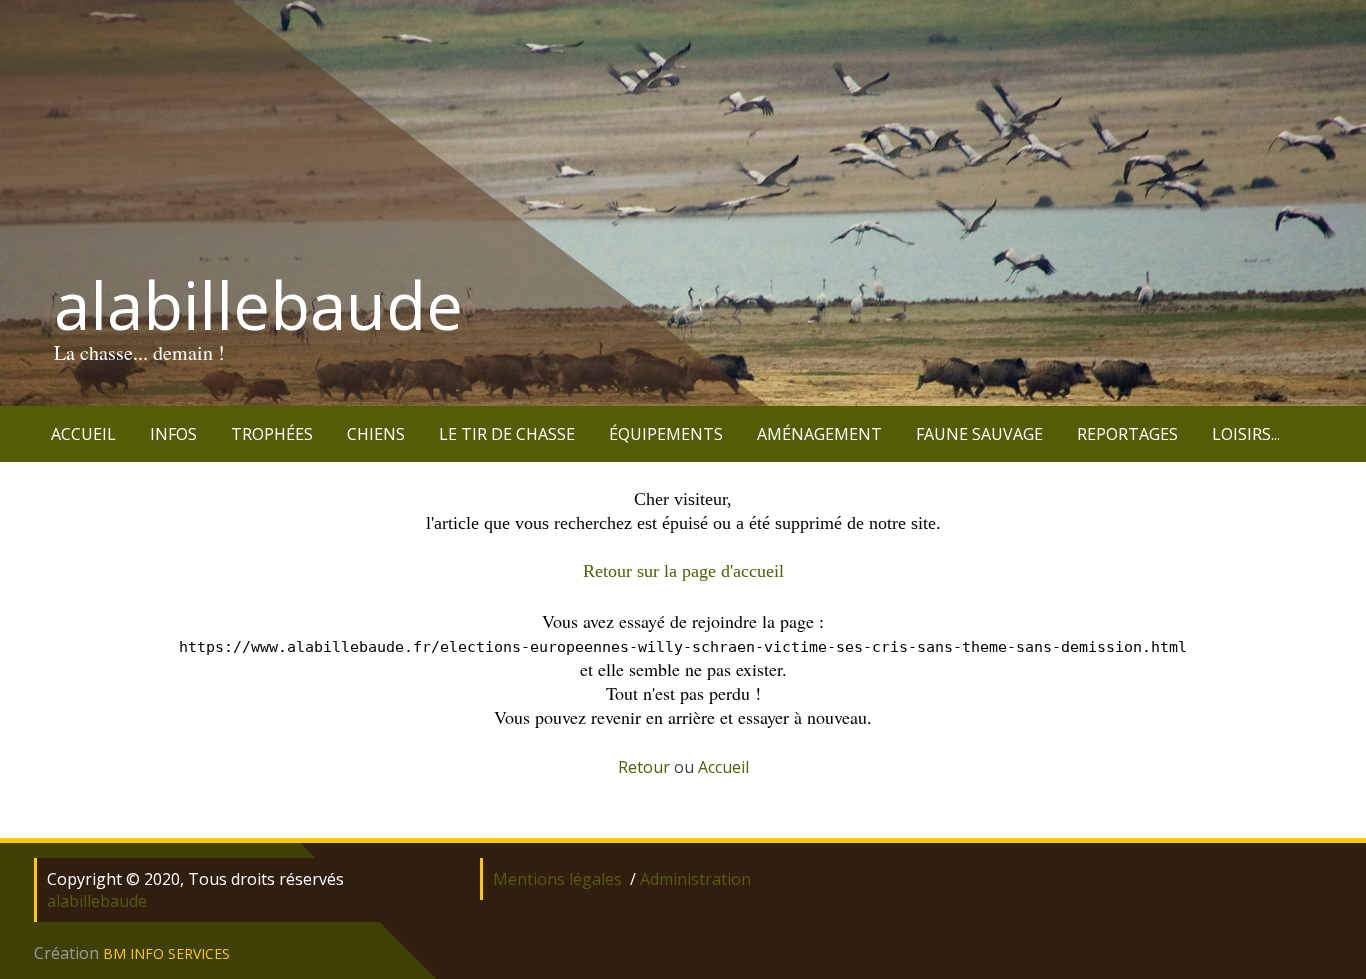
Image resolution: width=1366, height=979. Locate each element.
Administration (695, 879)
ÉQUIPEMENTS (666, 434)
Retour (644, 767)
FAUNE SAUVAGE (979, 434)
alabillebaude (258, 305)
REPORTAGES (1127, 434)
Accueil (723, 767)
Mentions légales (557, 879)
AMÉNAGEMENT (819, 434)
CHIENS (376, 434)
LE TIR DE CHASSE (507, 434)
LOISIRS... (1246, 434)
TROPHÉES (272, 434)
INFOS (173, 434)
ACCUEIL (83, 434)
